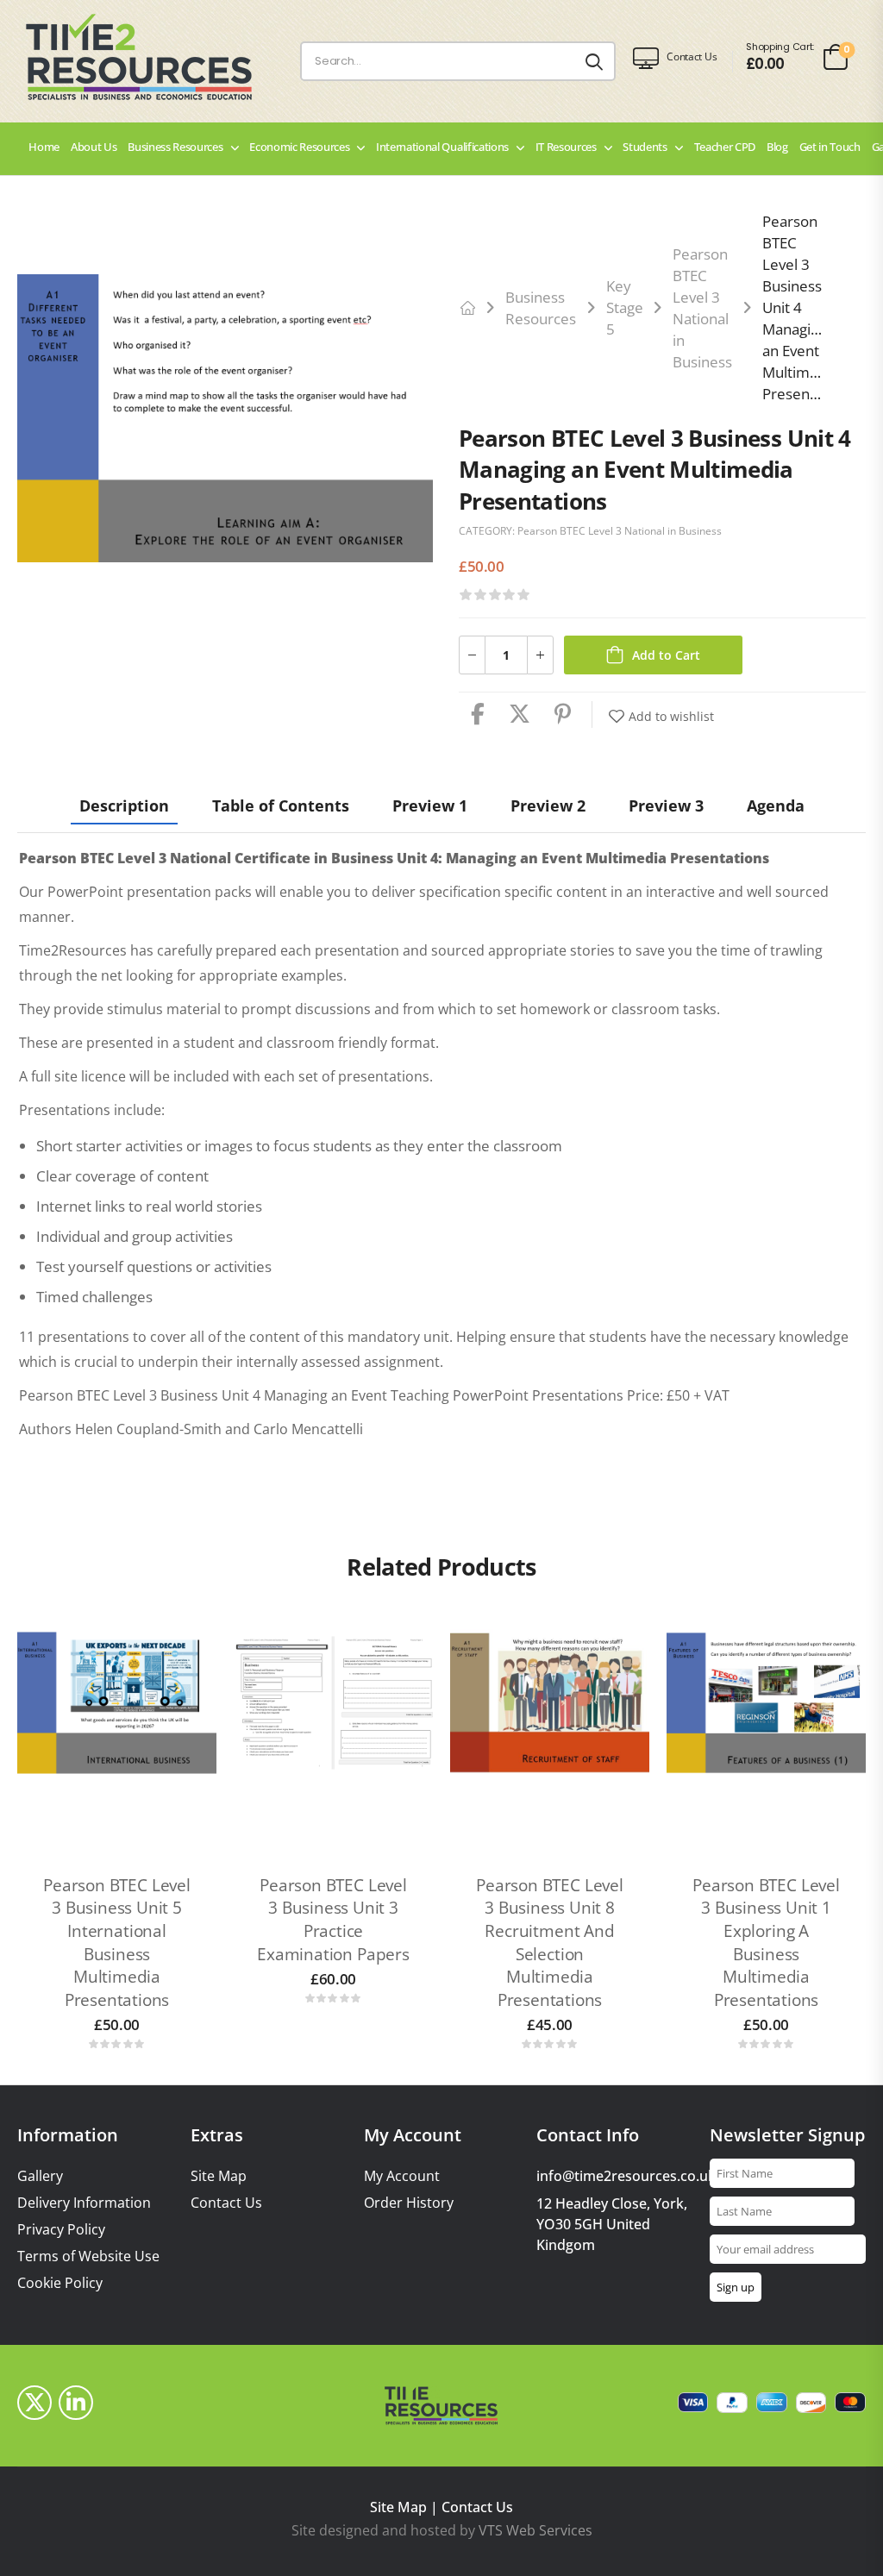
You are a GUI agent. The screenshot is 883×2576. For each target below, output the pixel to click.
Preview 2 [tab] (548, 805)
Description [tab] (124, 805)
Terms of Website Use (88, 2256)
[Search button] (594, 61)
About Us (94, 147)
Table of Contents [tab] (281, 805)
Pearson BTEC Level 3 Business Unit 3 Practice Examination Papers (333, 1920)
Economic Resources (299, 147)
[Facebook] (478, 715)
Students (645, 147)
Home (44, 147)
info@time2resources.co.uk (626, 2176)
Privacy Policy (61, 2230)
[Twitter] (520, 715)
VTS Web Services (535, 2530)
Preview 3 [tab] (666, 805)
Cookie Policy (60, 2283)
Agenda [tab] (776, 805)
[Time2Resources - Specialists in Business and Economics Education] (155, 57)
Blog (777, 147)
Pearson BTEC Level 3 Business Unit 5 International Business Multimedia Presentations (117, 1943)
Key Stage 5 (625, 307)
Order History (409, 2203)
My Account (402, 2176)
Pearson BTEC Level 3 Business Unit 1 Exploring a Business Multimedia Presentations (766, 1943)
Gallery (40, 2176)
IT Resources (566, 147)
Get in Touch (830, 147)
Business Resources (175, 147)
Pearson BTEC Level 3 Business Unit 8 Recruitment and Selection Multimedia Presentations (550, 1943)
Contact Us (226, 2203)
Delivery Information (84, 2203)
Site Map (219, 2176)
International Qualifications (442, 147)
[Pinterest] (563, 715)
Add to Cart (666, 655)
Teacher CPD (725, 147)
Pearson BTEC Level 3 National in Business (620, 531)
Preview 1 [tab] (430, 805)
